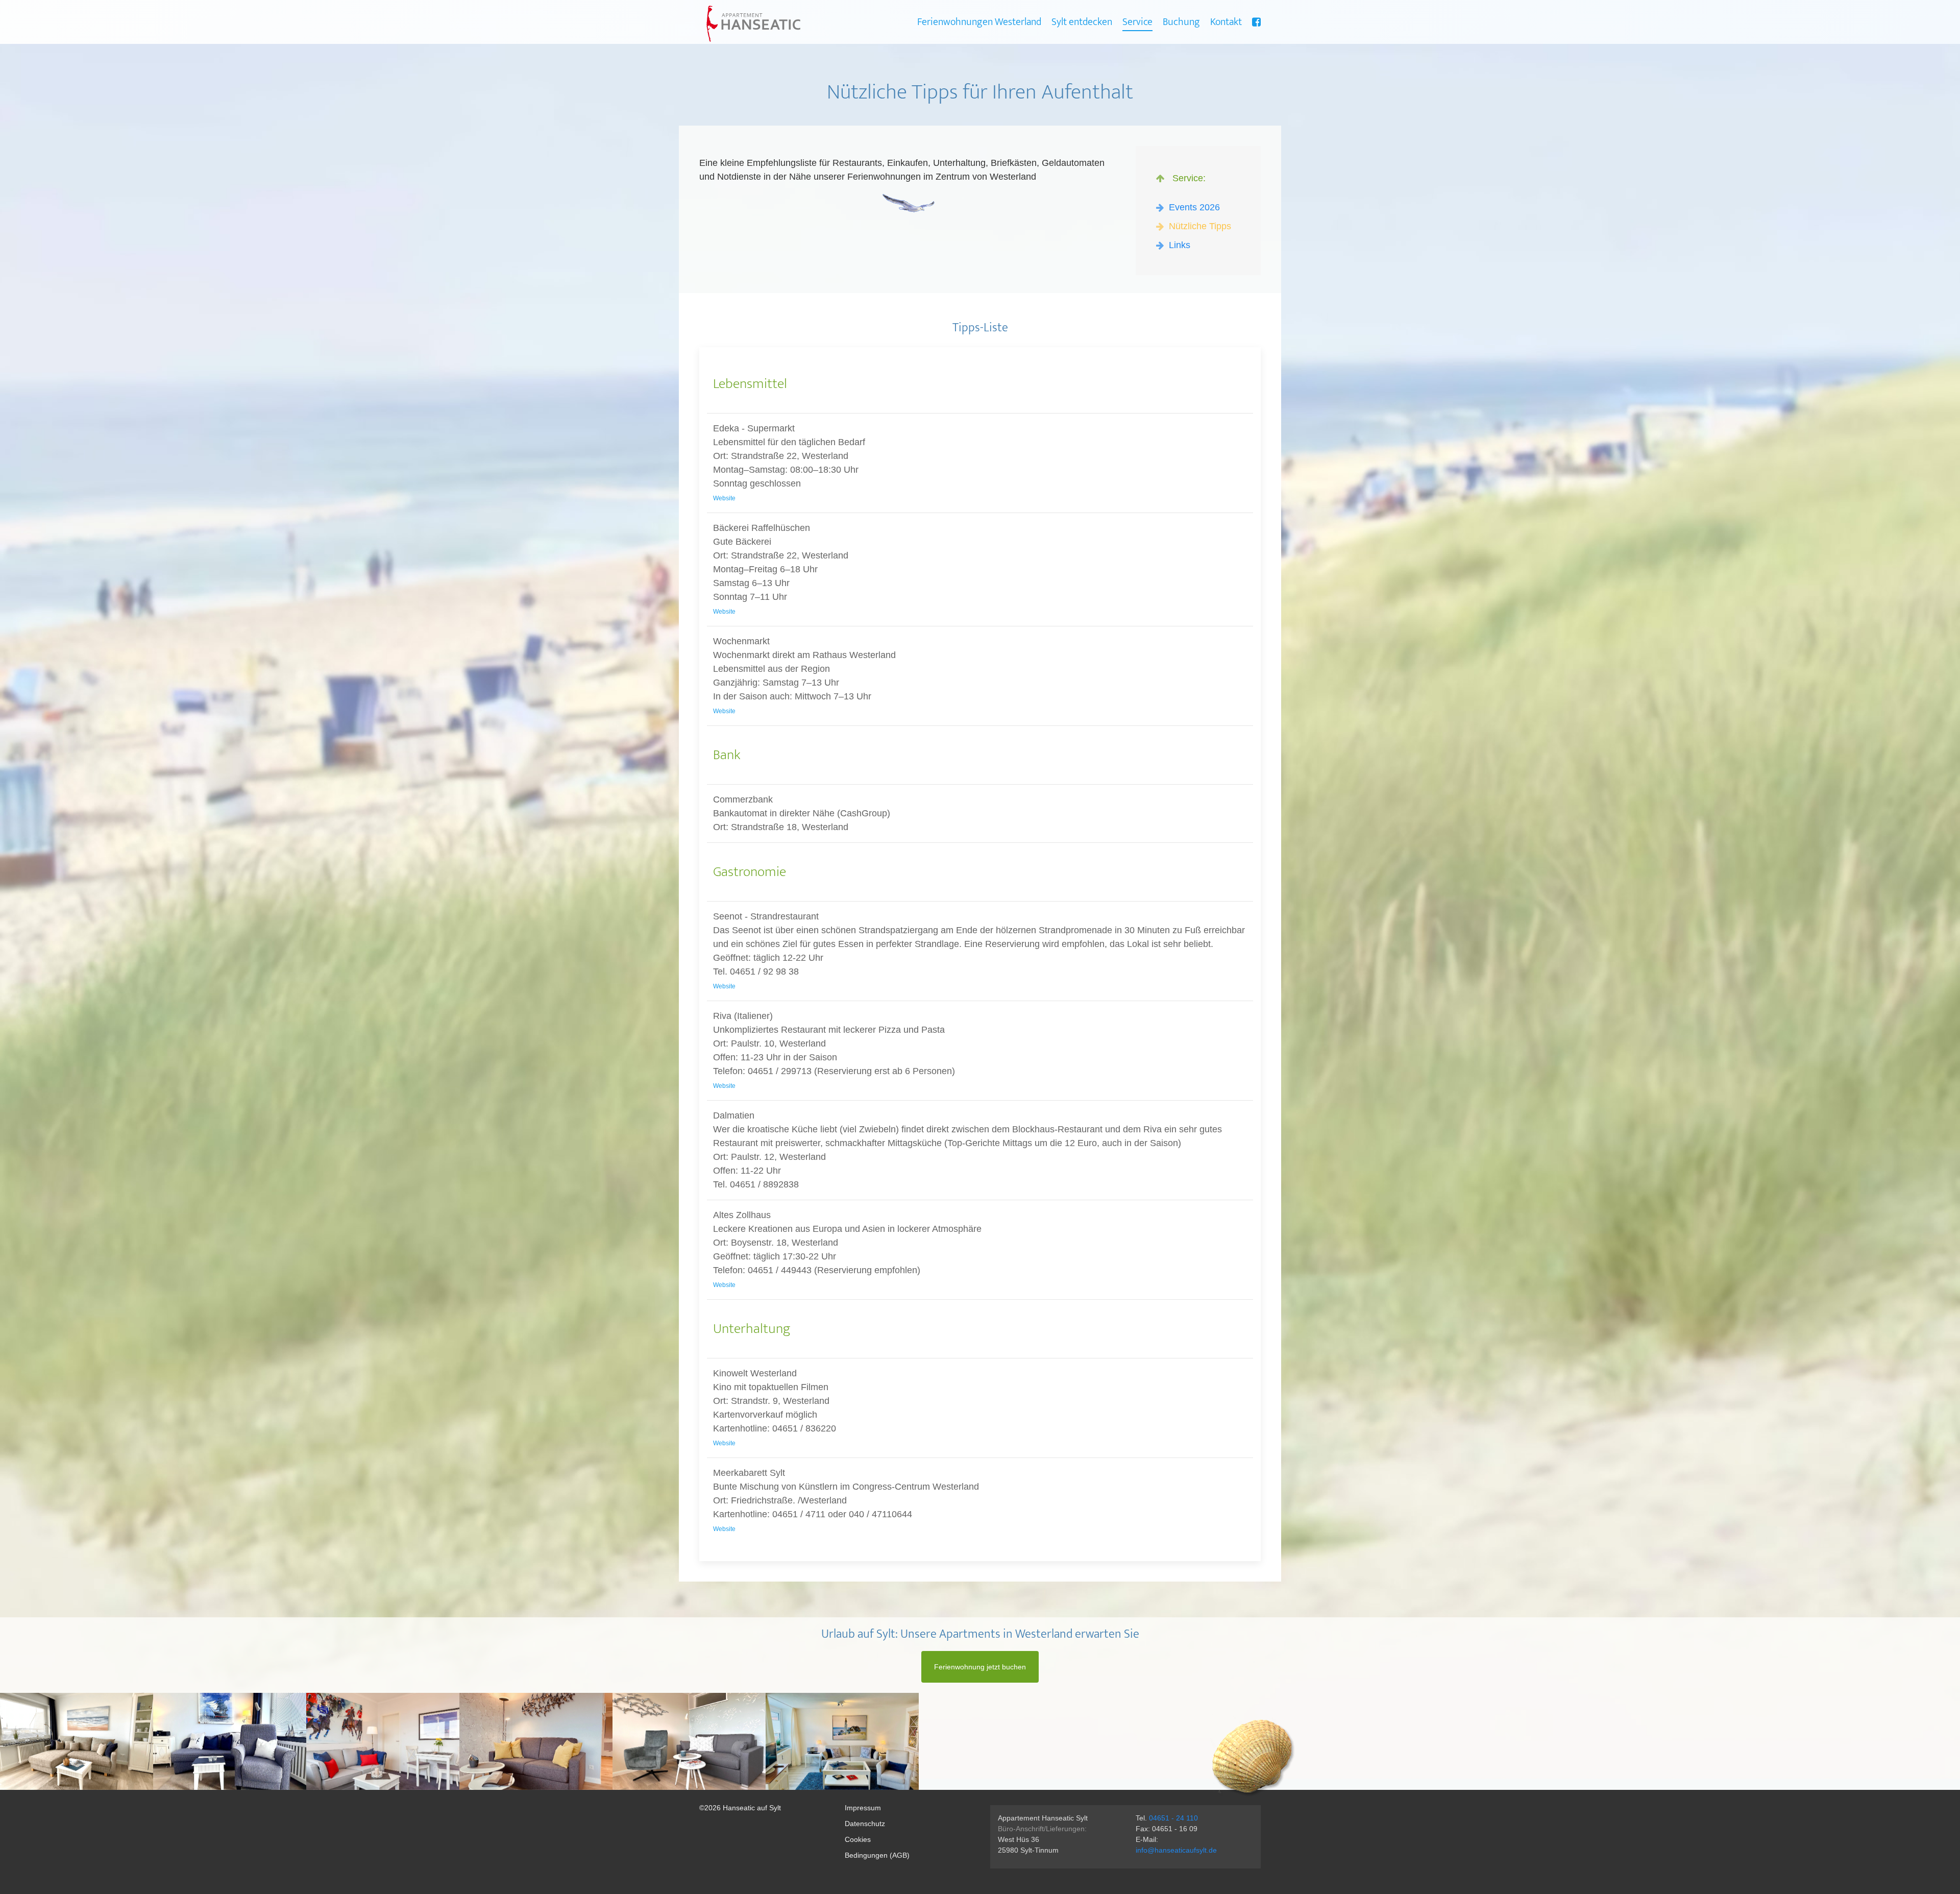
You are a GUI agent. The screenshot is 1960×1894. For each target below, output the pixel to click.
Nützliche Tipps (1199, 226)
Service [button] (1137, 22)
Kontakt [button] (1226, 22)
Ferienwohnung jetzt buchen (980, 1667)
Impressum (863, 1808)
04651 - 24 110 (1173, 1818)
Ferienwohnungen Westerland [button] (979, 22)
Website (724, 498)
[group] (77, 1741)
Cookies (858, 1839)
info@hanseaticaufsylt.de (1176, 1850)
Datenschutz (865, 1824)
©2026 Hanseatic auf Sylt (740, 1808)
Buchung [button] (1181, 22)
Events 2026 (1193, 207)
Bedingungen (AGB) (877, 1855)
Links (1178, 245)
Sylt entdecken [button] (1082, 22)
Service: (1186, 178)
